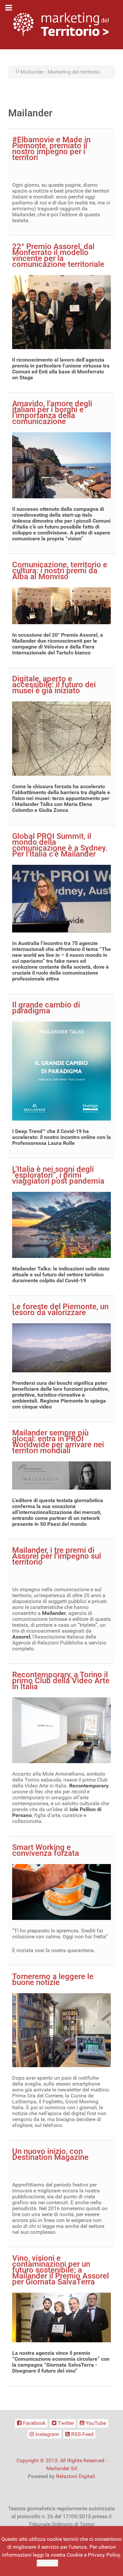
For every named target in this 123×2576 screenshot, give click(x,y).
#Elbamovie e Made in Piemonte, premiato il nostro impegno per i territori (51, 149)
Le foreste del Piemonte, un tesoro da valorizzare (60, 1310)
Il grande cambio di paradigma (46, 1008)
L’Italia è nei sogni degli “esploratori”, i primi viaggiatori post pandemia (58, 1175)
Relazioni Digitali (76, 2476)
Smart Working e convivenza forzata (46, 1850)
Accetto (47, 2563)
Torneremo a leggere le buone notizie (53, 1979)
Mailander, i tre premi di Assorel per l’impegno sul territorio (57, 1556)
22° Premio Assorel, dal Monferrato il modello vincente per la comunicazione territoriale (58, 255)
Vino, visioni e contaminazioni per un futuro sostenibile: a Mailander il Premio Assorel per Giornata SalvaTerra (61, 2270)
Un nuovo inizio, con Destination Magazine (50, 2154)
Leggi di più (73, 2563)
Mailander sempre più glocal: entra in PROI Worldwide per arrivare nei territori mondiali (58, 1442)
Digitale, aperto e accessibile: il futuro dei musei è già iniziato (54, 685)
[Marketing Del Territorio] (61, 24)
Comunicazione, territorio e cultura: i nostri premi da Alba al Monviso (60, 571)
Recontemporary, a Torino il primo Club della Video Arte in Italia (61, 1681)
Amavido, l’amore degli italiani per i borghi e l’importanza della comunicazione (52, 413)
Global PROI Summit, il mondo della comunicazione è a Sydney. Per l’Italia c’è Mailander (60, 845)
